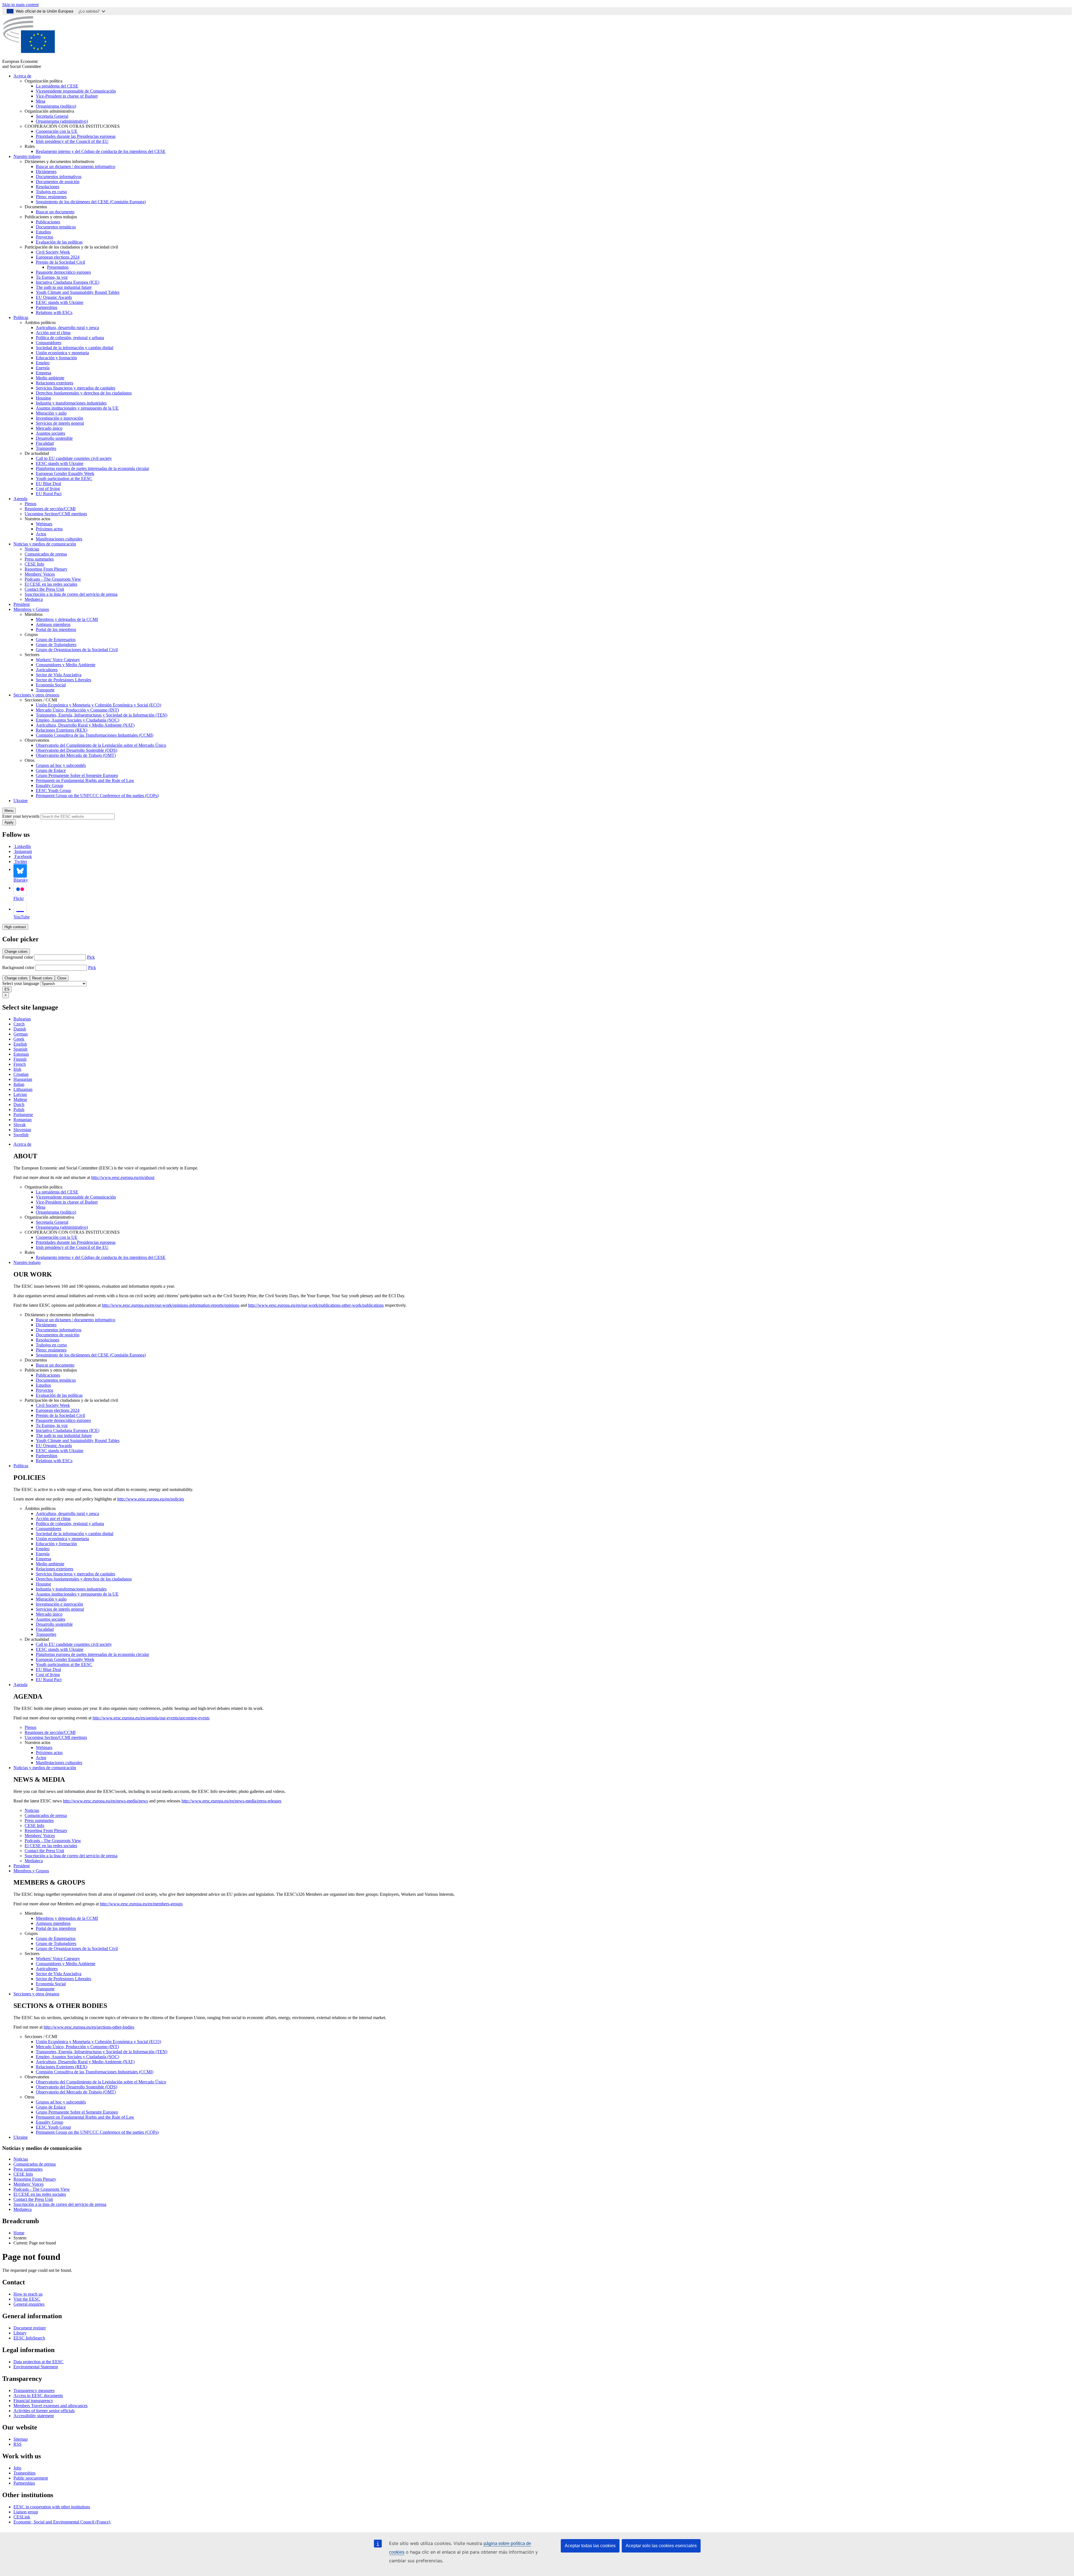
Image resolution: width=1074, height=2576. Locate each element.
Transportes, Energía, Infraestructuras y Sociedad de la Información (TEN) (102, 715)
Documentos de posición (58, 182)
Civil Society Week (53, 252)
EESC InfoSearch (29, 2338)
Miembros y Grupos (31, 609)
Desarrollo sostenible (54, 438)
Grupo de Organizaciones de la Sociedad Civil (77, 650)
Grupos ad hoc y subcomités (61, 765)
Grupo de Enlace (51, 770)
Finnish (20, 1059)
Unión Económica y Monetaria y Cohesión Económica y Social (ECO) (98, 705)
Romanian (23, 1120)
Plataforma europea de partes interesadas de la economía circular (92, 468)
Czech (19, 1024)
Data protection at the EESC (38, 2362)
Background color (18, 967)
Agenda (20, 499)
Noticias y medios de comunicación (45, 544)
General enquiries (29, 2304)
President (22, 604)
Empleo (43, 363)
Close (62, 978)
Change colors (16, 952)
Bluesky (21, 880)
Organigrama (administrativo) (62, 121)
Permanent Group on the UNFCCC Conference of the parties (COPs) (97, 796)
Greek (19, 1039)
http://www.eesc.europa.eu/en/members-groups (141, 1904)
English (20, 1044)
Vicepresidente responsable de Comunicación (76, 91)
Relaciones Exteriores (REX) (62, 730)
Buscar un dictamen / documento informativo (76, 166)
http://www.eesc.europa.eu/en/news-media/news (105, 1801)
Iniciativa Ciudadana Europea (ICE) (68, 282)
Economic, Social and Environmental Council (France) (62, 2522)
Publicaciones (48, 222)
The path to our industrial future (64, 287)
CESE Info (34, 564)
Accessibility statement (34, 2416)
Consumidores (49, 343)
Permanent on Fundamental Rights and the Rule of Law (85, 780)
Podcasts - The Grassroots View (53, 579)
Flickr (19, 898)
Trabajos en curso (51, 192)
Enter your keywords (21, 816)
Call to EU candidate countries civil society (74, 458)
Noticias (32, 549)
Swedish (21, 1135)
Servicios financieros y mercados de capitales (76, 388)
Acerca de (22, 76)
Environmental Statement (36, 2367)
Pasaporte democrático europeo (63, 272)
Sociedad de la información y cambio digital (75, 348)
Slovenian (22, 1130)
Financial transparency (33, 2401)
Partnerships (47, 307)
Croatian (21, 1074)
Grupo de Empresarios (56, 640)
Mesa (41, 101)
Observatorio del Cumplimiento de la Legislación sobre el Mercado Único (101, 745)
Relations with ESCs (54, 312)
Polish (19, 1109)
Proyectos (44, 237)
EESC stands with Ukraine (60, 302)
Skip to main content (20, 5)
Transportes (46, 448)
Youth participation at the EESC (64, 478)
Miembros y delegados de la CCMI (67, 619)
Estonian (21, 1054)
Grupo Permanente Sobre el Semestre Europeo (77, 775)
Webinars (44, 524)
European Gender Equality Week (65, 473)
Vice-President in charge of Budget (67, 96)
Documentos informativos (59, 177)
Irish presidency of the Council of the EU (72, 141)
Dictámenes (46, 172)
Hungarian (23, 1079)
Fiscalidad (45, 443)
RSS (17, 2444)
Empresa (43, 373)
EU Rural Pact (49, 494)
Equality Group (50, 785)
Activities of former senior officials (44, 2411)
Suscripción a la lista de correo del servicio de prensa (71, 594)
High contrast (15, 927)
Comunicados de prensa (46, 554)
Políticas (21, 317)
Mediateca (34, 599)
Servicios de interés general (60, 423)
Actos (41, 534)
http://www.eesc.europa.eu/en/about (123, 1177)
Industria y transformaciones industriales (71, 403)
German (21, 1034)
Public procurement (31, 2478)
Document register (30, 2328)
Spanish (20, 1049)
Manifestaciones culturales (59, 539)
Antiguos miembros (53, 624)
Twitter (21, 862)
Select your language (21, 983)
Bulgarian (22, 1019)
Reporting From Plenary (46, 569)
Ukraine (21, 801)
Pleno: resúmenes (51, 197)
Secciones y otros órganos (36, 695)
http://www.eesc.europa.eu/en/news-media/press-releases (231, 1801)
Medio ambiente (50, 378)
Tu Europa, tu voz (52, 277)
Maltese (20, 1099)
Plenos (30, 504)
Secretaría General (52, 116)
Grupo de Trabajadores (56, 645)
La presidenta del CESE (57, 86)
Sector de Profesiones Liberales (63, 680)
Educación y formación (56, 358)
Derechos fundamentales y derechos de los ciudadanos (84, 393)
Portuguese (23, 1115)
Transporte (45, 690)
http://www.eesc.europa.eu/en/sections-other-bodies (89, 2027)
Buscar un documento (55, 212)
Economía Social (51, 685)
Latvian (20, 1094)
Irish (17, 1069)
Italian (19, 1084)
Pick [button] (91, 957)
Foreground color (18, 957)
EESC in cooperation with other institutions (52, 2507)
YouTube (22, 917)
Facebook (23, 856)
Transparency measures (34, 2391)
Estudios (43, 232)
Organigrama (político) (56, 106)
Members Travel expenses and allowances (50, 2406)
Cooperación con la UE (57, 131)
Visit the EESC (27, 2299)
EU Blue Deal (48, 484)
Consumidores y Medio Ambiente (66, 665)
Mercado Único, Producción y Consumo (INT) (77, 710)
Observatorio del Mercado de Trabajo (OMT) (76, 755)
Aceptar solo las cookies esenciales (661, 2546)
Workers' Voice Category (58, 660)
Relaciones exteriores (55, 383)
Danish (20, 1029)
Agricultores (47, 670)
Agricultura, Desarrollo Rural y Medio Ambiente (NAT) (85, 725)
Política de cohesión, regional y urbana (70, 338)
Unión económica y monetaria (62, 353)
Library (20, 2333)
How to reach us (28, 2294)
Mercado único (49, 428)
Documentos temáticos (56, 227)
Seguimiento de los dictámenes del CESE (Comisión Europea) (91, 202)
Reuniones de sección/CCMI (50, 509)
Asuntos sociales (50, 433)
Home (19, 2233)
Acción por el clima (53, 333)
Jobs (17, 2468)
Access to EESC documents (38, 2396)
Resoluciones (48, 187)
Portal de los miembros (56, 629)
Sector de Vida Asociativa (59, 675)
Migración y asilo (51, 413)
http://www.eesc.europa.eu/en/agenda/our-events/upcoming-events (151, 1718)
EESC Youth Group (53, 790)
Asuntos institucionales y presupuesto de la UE (77, 408)
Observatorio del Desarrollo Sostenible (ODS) (76, 750)
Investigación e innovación (59, 418)
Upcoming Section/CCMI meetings (56, 514)
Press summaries (39, 559)
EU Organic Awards (54, 297)
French (20, 1064)
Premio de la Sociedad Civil (60, 262)
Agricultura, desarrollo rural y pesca (67, 328)
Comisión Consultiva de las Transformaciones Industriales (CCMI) (95, 735)
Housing (43, 398)
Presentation (58, 267)
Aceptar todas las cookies (590, 2546)
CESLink (22, 2517)
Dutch (19, 1104)
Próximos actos (49, 529)
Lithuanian (23, 1089)
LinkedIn (23, 846)
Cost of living (48, 489)
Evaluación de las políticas (59, 242)
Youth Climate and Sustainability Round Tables (78, 292)
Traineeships (24, 2473)
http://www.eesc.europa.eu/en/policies (151, 1499)
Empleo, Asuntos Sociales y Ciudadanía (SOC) (77, 720)
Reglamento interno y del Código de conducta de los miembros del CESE (101, 151)
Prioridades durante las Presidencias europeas (76, 136)
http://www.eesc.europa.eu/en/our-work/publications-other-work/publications (316, 1305)
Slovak (20, 1125)
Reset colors (42, 978)
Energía (43, 368)
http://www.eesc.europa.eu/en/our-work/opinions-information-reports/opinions (171, 1305)
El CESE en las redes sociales (51, 584)
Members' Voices (40, 574)
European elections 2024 (58, 257)
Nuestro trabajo (27, 156)
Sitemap (21, 2439)
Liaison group (26, 2512)
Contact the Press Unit (44, 589)
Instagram (23, 851)
